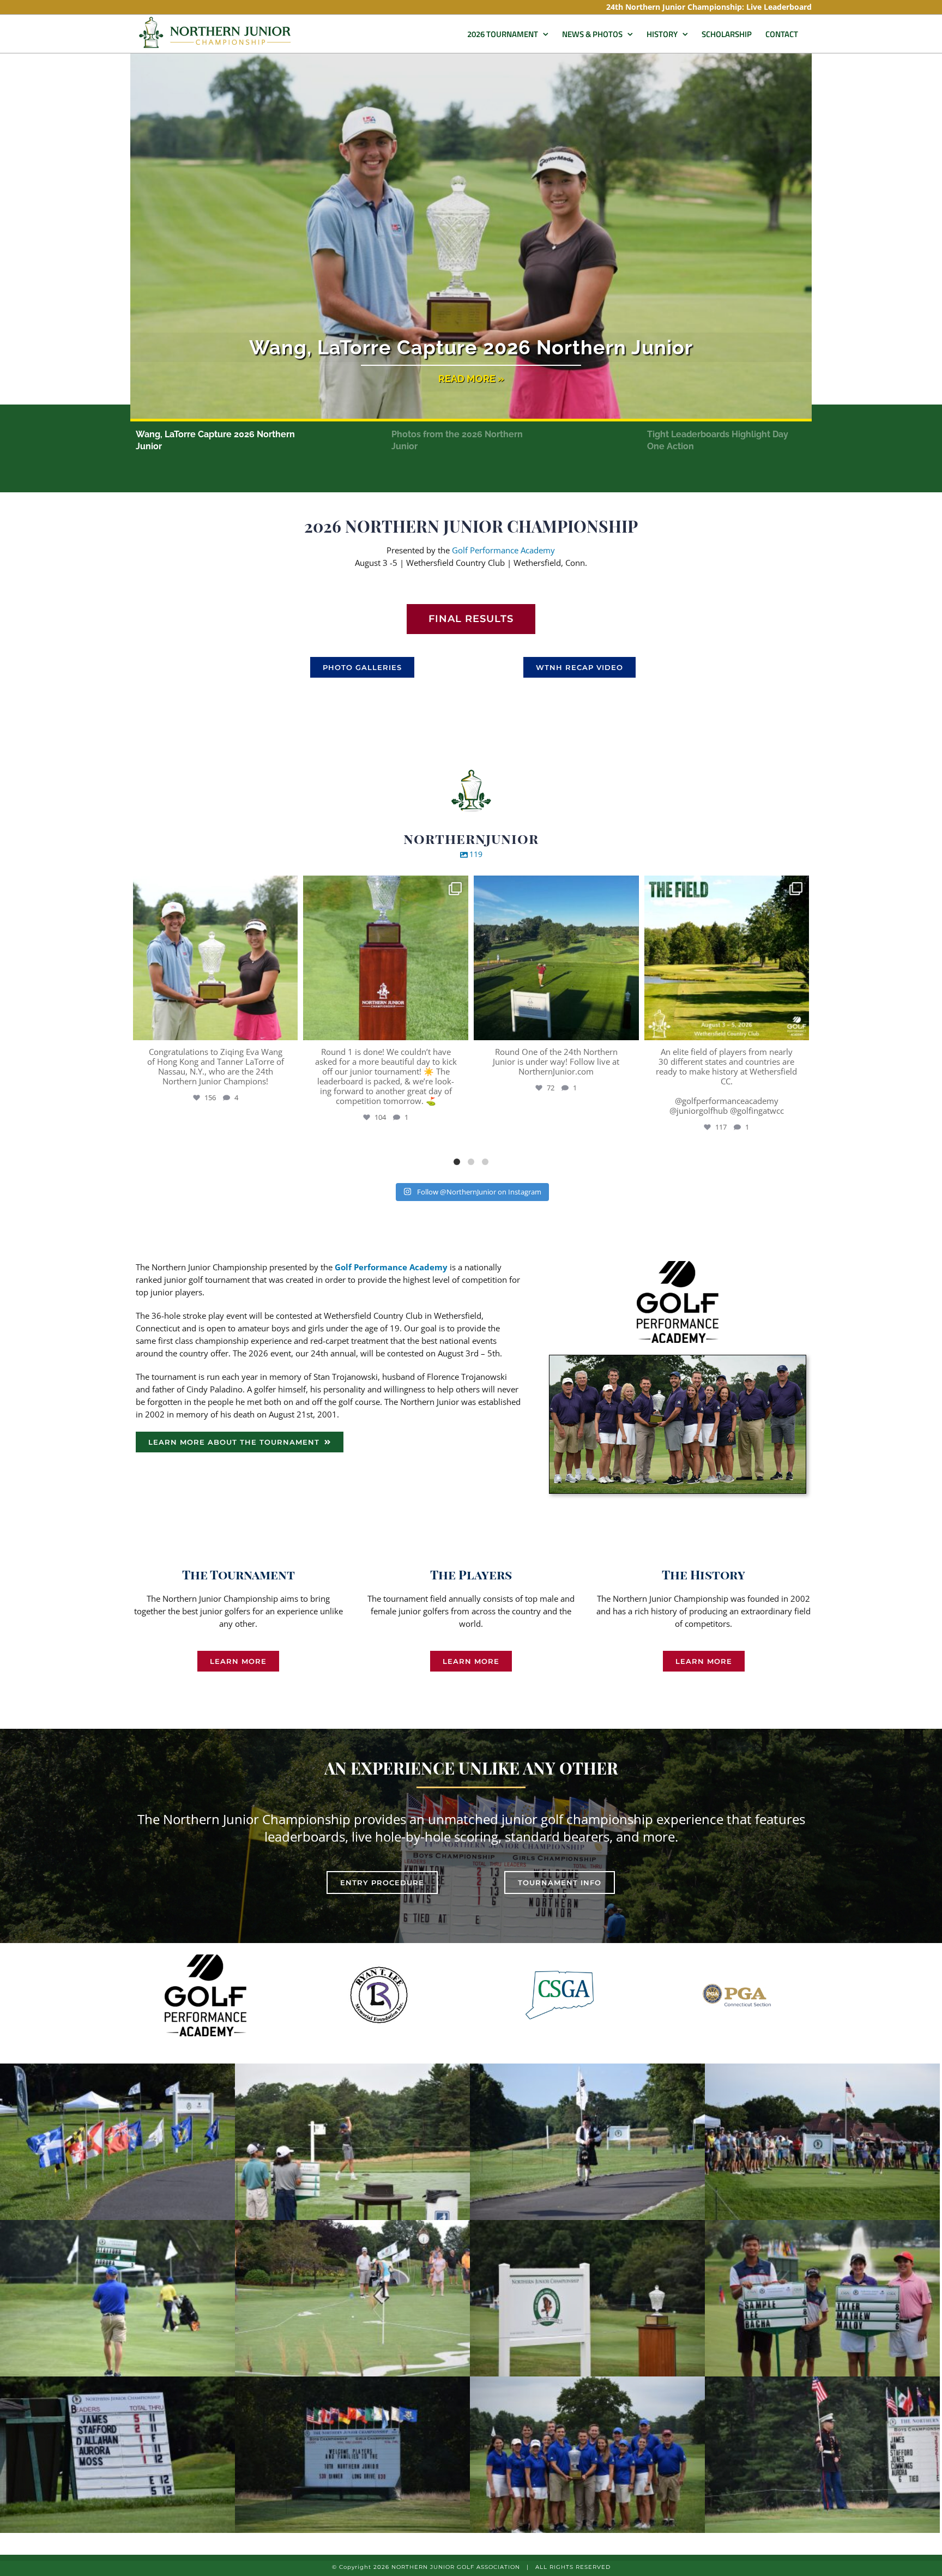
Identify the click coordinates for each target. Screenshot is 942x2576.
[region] (471, 267)
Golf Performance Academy (503, 550)
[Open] (216, 958)
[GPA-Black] (678, 1265)
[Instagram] (287, 1027)
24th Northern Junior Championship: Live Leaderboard (709, 7)
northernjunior (214, 886)
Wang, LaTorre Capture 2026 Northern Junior (471, 347)
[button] (471, 237)
